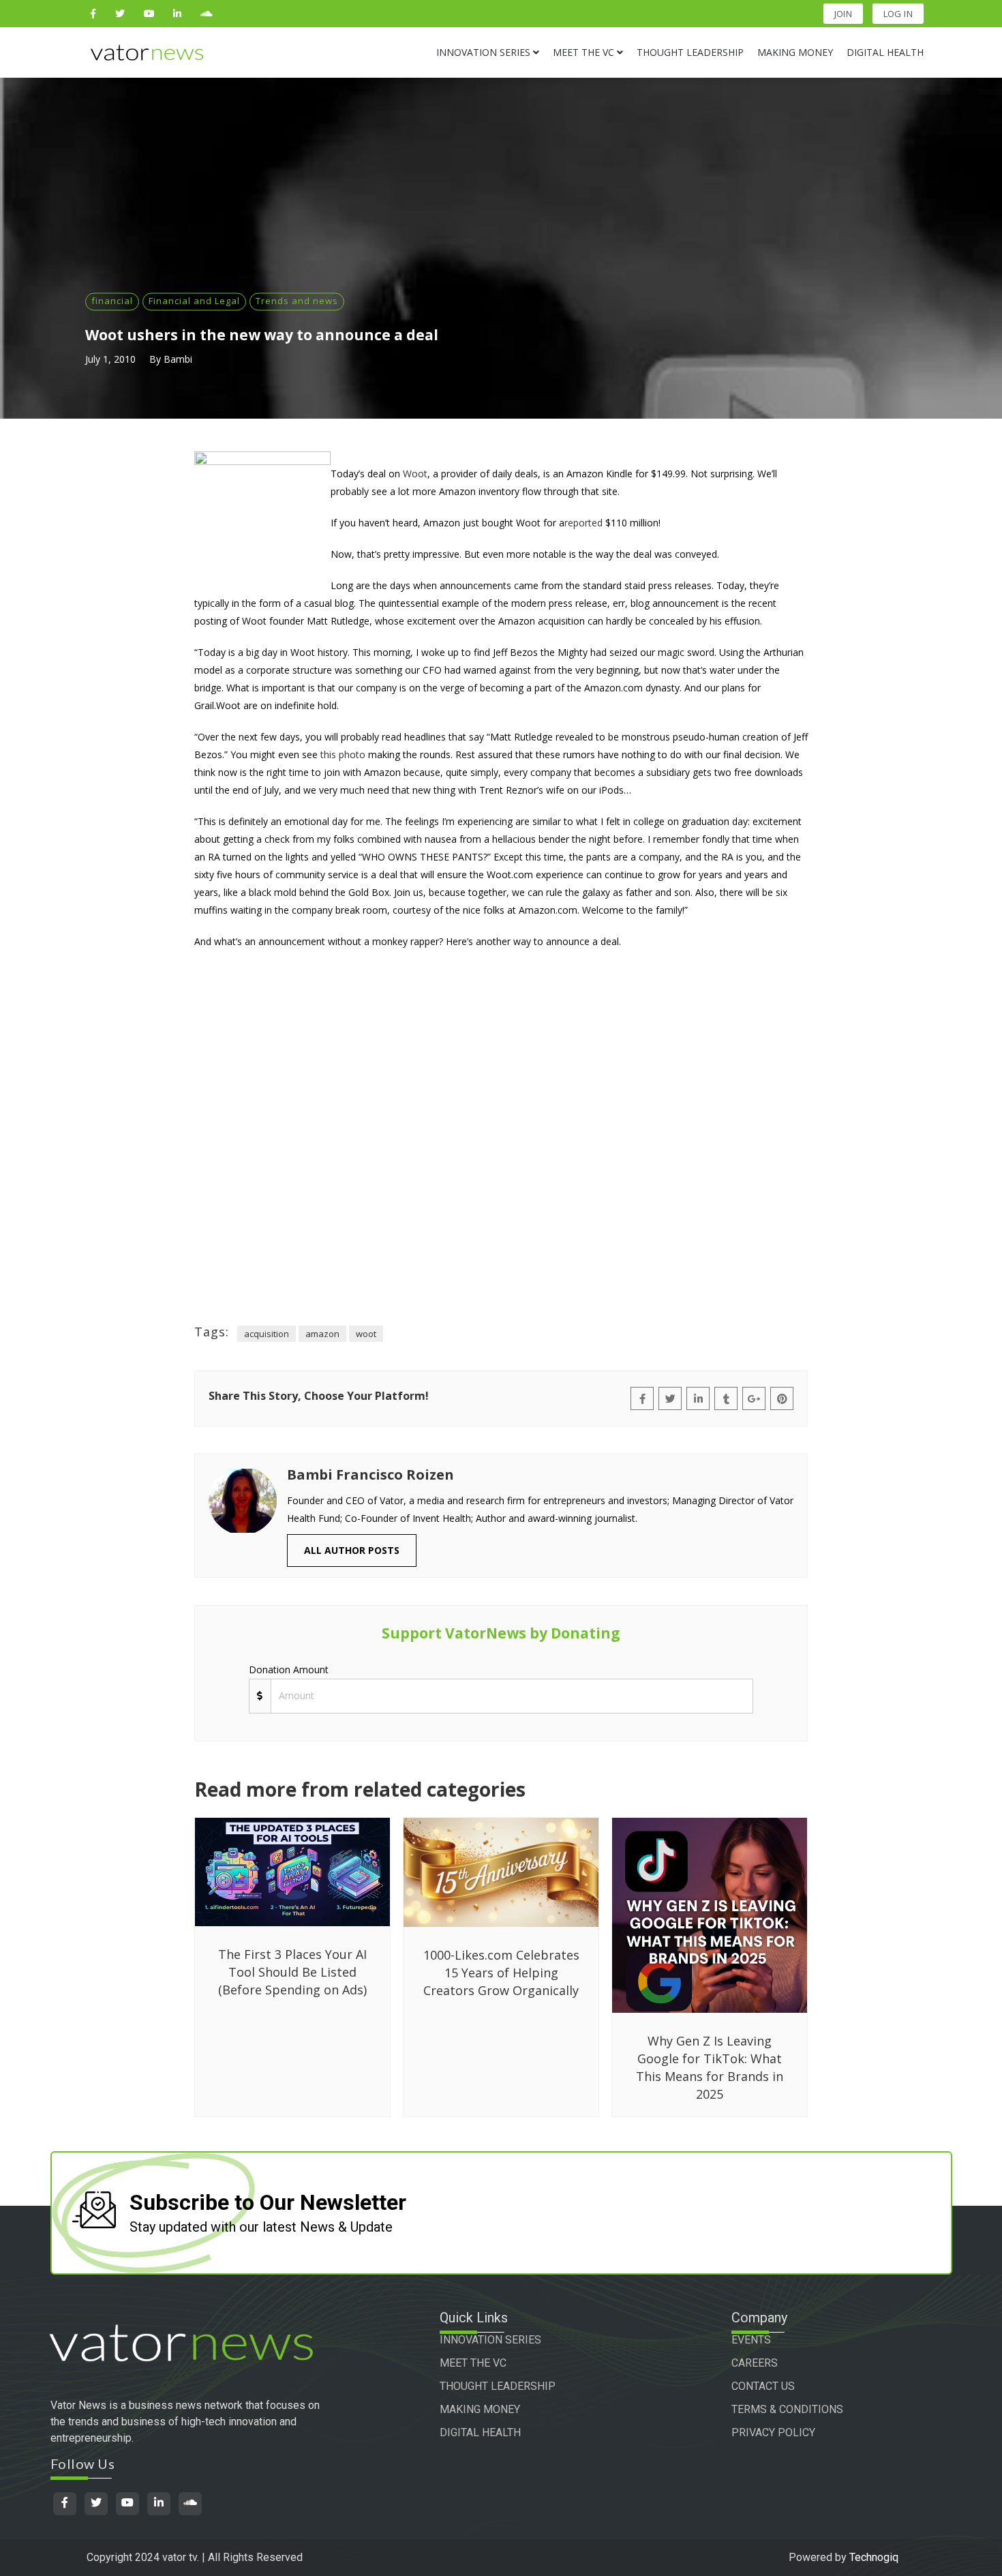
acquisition (267, 1334)
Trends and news (297, 301)
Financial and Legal (194, 301)
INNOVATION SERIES (490, 2340)
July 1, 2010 (110, 359)
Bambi (178, 359)
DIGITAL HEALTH (480, 2432)
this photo (343, 754)
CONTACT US (763, 2386)
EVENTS (751, 2340)
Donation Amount (289, 1669)
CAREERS (755, 2363)
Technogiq (874, 2557)
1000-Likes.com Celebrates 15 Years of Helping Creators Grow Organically (501, 1973)
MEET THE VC (473, 2363)
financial (112, 301)
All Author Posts (352, 1550)
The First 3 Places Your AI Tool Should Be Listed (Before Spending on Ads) (292, 1972)
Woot (415, 474)
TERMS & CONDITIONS (787, 2409)
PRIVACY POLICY (773, 2432)
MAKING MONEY (480, 2409)
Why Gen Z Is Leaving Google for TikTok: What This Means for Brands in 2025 (710, 2067)
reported (583, 523)
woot (366, 1334)
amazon (322, 1334)
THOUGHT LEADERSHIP (498, 2386)
